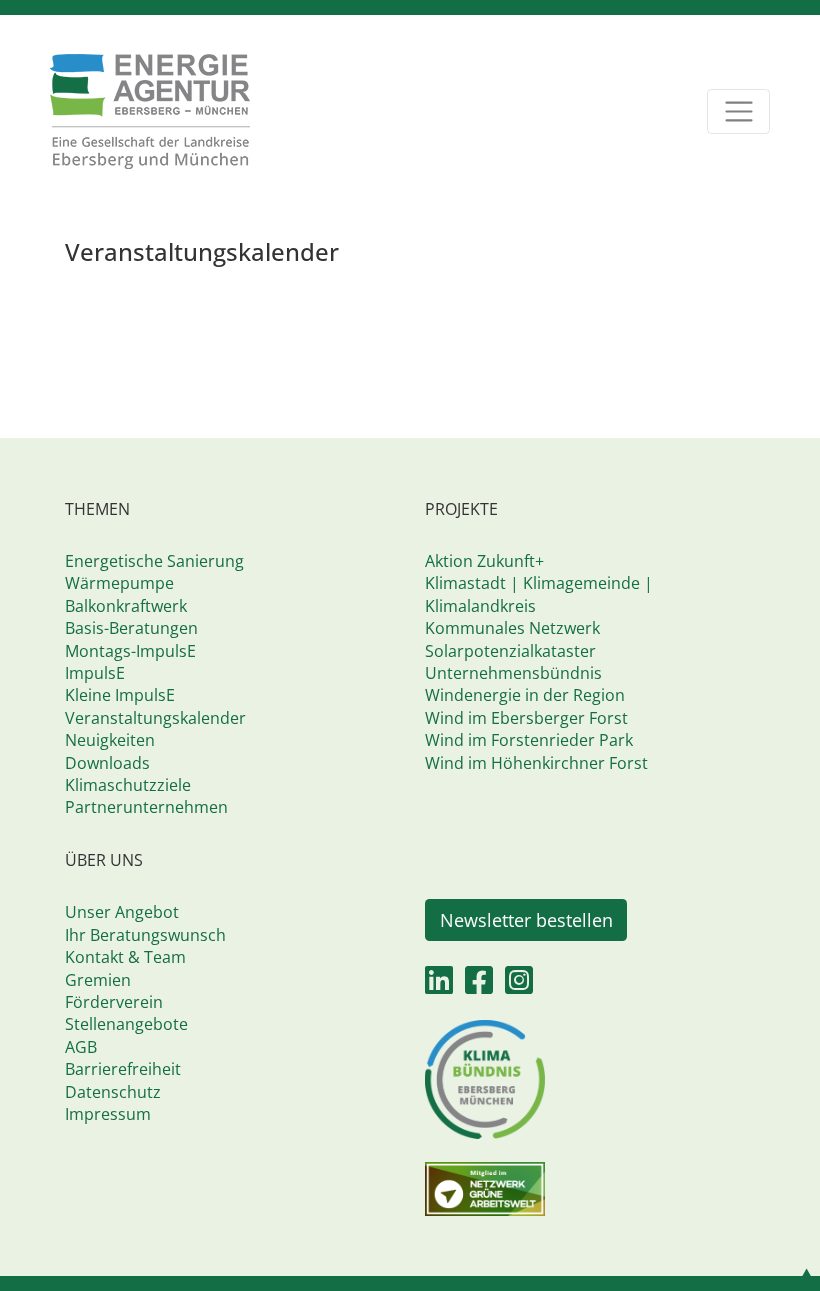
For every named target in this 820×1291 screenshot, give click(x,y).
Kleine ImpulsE (120, 695)
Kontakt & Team (125, 957)
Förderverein (114, 1002)
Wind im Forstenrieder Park (529, 740)
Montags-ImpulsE (130, 651)
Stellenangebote (126, 1024)
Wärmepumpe (119, 583)
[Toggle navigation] (738, 111)
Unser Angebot (122, 912)
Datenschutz (113, 1092)
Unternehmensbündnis (513, 673)
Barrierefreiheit (123, 1069)
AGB (81, 1047)
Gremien (98, 980)
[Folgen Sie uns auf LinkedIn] (439, 986)
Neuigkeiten (110, 740)
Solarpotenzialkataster (510, 651)
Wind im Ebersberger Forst (526, 718)
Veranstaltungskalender (155, 718)
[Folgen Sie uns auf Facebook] (479, 986)
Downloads (107, 763)
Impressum (108, 1114)
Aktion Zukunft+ (484, 561)
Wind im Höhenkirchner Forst (536, 763)
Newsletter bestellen (526, 920)
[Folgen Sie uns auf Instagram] (519, 986)
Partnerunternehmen (146, 807)
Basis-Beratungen (131, 628)
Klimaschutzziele (128, 785)
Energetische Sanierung (154, 561)
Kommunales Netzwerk (512, 628)
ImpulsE (95, 673)
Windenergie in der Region (525, 695)
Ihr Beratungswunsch (145, 935)
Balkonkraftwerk (126, 606)
